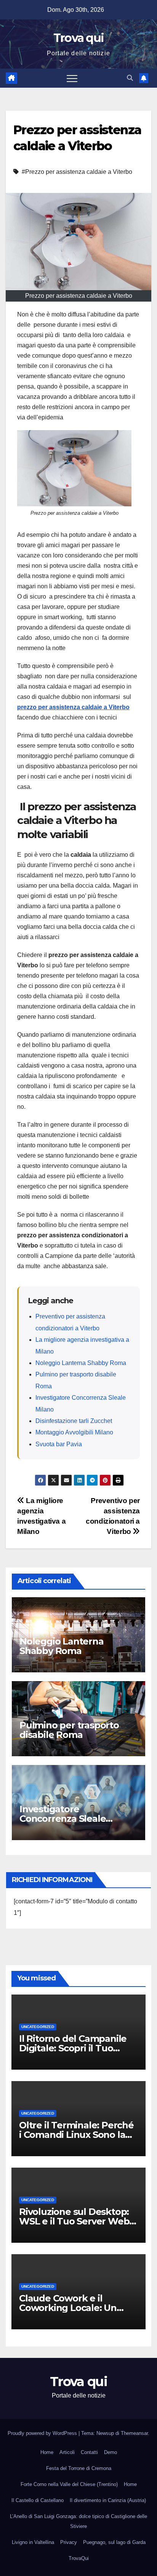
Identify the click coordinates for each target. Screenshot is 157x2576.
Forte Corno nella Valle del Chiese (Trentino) (69, 2484)
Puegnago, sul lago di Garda (114, 2542)
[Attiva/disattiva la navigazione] (72, 78)
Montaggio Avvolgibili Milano (74, 1432)
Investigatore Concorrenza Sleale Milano (62, 1819)
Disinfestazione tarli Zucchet (74, 1421)
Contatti (89, 2452)
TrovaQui (79, 2558)
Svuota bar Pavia (59, 1444)
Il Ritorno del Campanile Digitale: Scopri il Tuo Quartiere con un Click (73, 2048)
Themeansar (134, 2433)
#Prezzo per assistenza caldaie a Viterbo (77, 172)
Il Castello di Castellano (38, 2500)
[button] (130, 78)
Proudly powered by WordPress (43, 2433)
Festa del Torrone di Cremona (79, 2468)
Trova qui (79, 38)
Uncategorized (38, 2027)
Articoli (67, 2452)
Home (47, 2452)
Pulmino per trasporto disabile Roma (69, 1730)
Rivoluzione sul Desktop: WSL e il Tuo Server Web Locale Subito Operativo (74, 2221)
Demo (111, 2452)
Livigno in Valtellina (33, 2542)
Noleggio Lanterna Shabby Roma (81, 1363)
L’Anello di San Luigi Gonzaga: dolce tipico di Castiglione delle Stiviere (78, 2521)
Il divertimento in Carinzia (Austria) (108, 2500)
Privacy (69, 2542)
